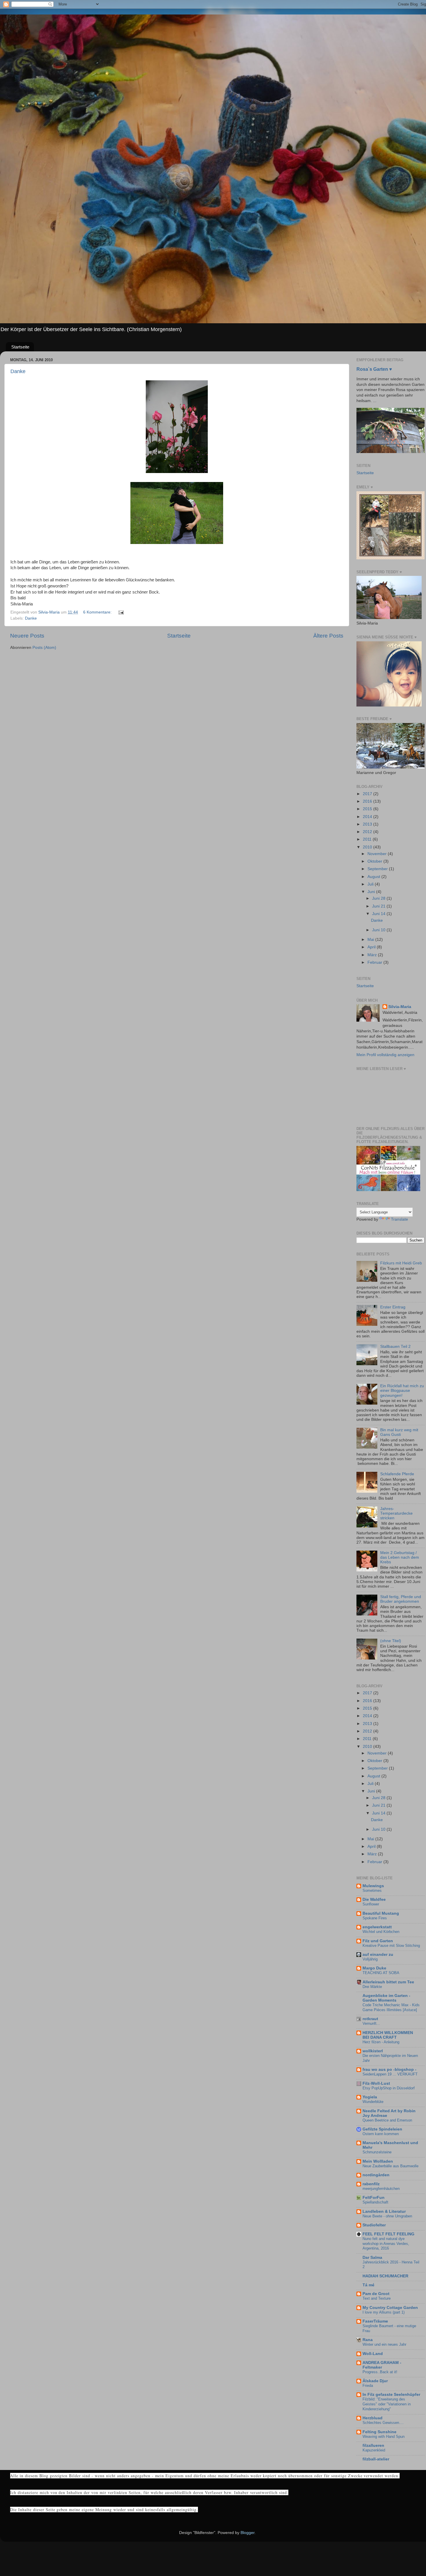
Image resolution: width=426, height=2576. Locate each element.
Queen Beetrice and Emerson (387, 2120)
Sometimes (372, 1891)
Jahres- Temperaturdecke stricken (396, 1513)
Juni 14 (379, 914)
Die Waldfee (374, 1899)
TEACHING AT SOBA (381, 1973)
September (378, 869)
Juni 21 (379, 906)
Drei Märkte (372, 1987)
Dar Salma (372, 2258)
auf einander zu (378, 1955)
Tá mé (368, 2285)
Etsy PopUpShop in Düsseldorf (389, 2088)
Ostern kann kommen (381, 2134)
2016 (368, 801)
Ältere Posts (328, 636)
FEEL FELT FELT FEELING (388, 2234)
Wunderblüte (373, 2102)
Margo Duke (374, 1968)
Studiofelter (374, 2225)
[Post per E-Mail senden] (121, 612)
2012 (368, 832)
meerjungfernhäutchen (381, 2189)
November (378, 854)
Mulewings (373, 1886)
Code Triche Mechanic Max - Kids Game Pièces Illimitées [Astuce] (391, 2007)
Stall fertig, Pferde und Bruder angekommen (401, 1599)
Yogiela (370, 2097)
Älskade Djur (375, 2381)
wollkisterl (373, 2051)
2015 (368, 809)
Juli (371, 884)
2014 (368, 817)
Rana (368, 2340)
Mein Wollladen (378, 2161)
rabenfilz (371, 2184)
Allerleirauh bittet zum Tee (388, 1982)
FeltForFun (374, 2198)
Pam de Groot (376, 2294)
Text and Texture (377, 2298)
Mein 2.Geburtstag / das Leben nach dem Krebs (400, 1557)
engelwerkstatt (377, 1927)
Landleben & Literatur (384, 2211)
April (372, 947)
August (374, 877)
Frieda (368, 2386)
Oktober (375, 861)
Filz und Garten (378, 1941)
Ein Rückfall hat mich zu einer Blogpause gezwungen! (402, 1391)
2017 (368, 794)
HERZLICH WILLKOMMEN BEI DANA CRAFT (388, 2035)
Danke (18, 371)
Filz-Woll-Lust (376, 2083)
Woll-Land (373, 2354)
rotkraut (370, 2019)
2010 (368, 847)
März (373, 955)
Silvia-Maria (400, 1007)
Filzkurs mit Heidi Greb (401, 1263)
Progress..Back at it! (380, 2372)
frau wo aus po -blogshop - (389, 2070)
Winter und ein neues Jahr (384, 2344)
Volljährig (370, 1959)
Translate (399, 1219)
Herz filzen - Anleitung (381, 2042)
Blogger (247, 2533)
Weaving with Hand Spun (384, 2437)
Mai (371, 940)
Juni (372, 892)
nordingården (376, 2175)
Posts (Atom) (44, 648)
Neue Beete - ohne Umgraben (387, 2216)
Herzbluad (373, 2418)
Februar (375, 962)
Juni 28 (379, 898)
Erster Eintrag (393, 1307)
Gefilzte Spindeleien (382, 2129)
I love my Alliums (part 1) (384, 2312)
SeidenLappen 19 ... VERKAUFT (390, 2074)
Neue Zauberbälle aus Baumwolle (390, 2166)
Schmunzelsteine (377, 2152)
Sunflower (371, 1904)
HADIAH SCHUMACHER (385, 2276)
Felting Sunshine (379, 2432)
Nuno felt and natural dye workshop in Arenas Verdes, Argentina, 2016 (386, 2243)
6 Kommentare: (98, 612)
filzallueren (373, 2446)
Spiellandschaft (375, 2202)
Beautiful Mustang (381, 1913)
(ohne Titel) (391, 1641)
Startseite (20, 347)
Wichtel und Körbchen (381, 1932)
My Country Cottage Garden (390, 2308)
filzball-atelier (376, 2459)
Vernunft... (371, 2023)
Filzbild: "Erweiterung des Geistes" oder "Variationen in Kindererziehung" (387, 2404)
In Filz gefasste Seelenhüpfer (391, 2395)
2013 (368, 824)
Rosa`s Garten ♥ (374, 369)
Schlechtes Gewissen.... (383, 2423)
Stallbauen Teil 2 (395, 1347)
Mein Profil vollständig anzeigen (385, 1055)
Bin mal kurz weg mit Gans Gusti (399, 1432)
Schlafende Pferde (397, 1474)
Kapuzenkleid (374, 2450)
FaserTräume (375, 2321)
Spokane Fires (375, 1918)
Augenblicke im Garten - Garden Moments (386, 1998)
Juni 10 (379, 930)
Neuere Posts (27, 636)
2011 (368, 839)
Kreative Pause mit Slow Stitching (391, 1946)
